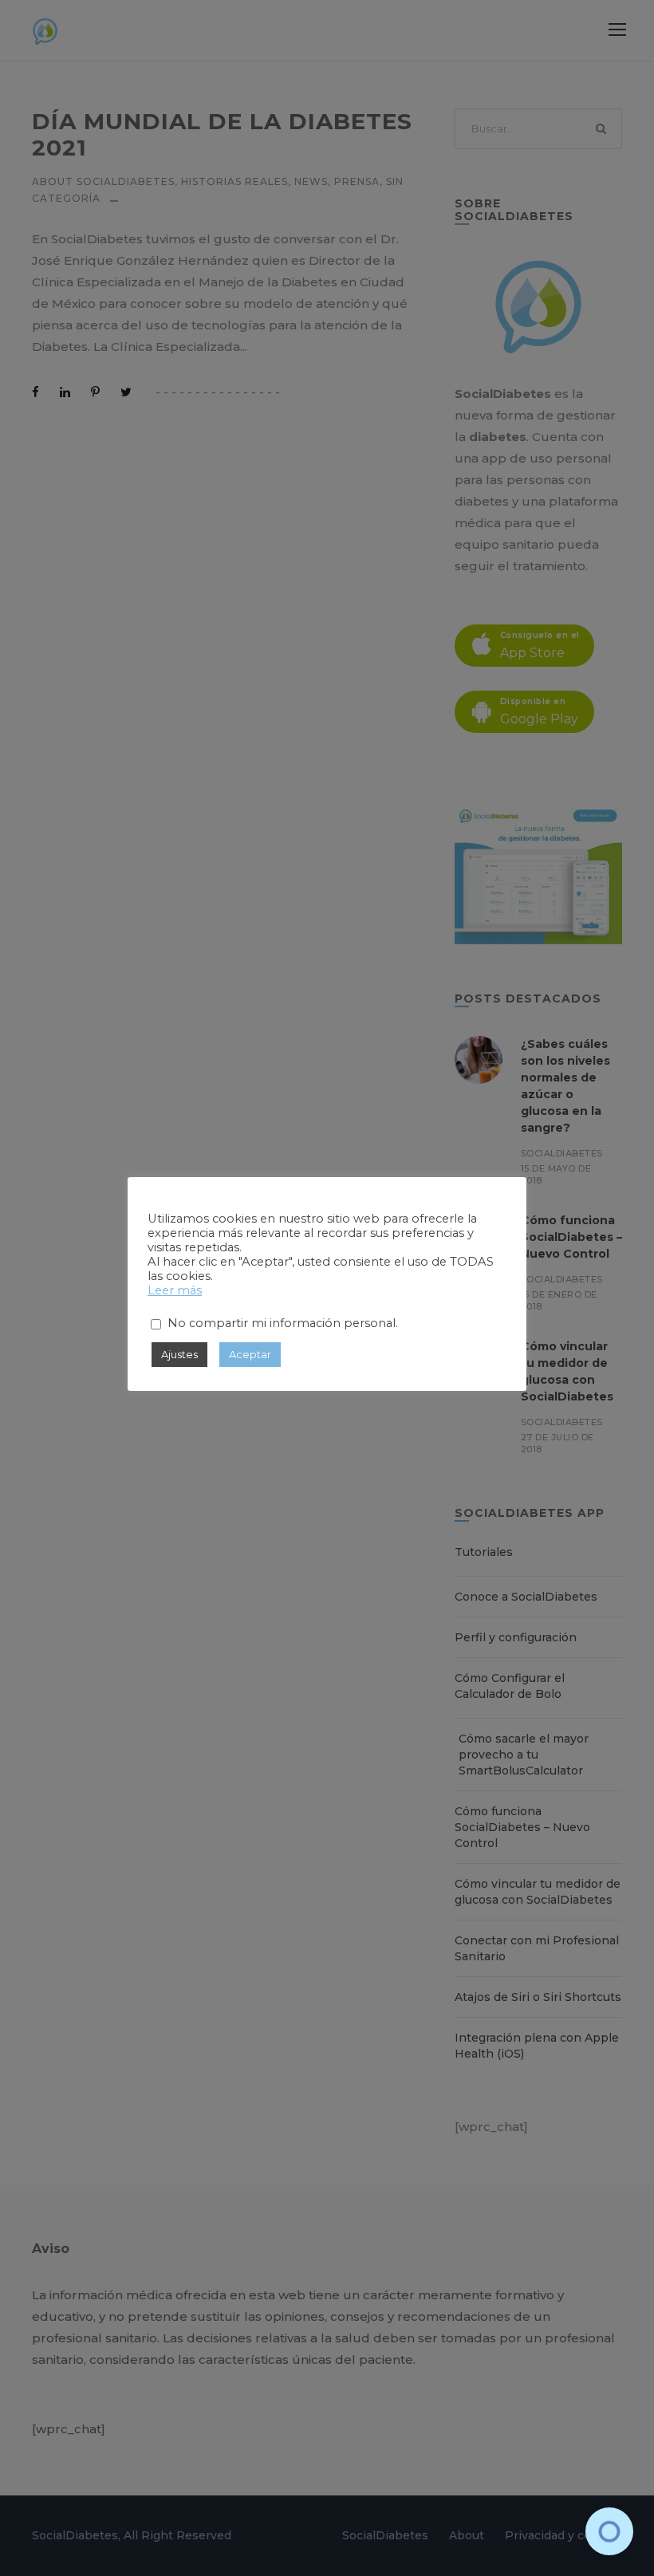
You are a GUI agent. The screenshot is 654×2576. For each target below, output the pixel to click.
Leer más (175, 1290)
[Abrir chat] (609, 2531)
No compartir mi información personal (282, 1323)
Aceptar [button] (250, 1354)
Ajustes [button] (179, 1354)
